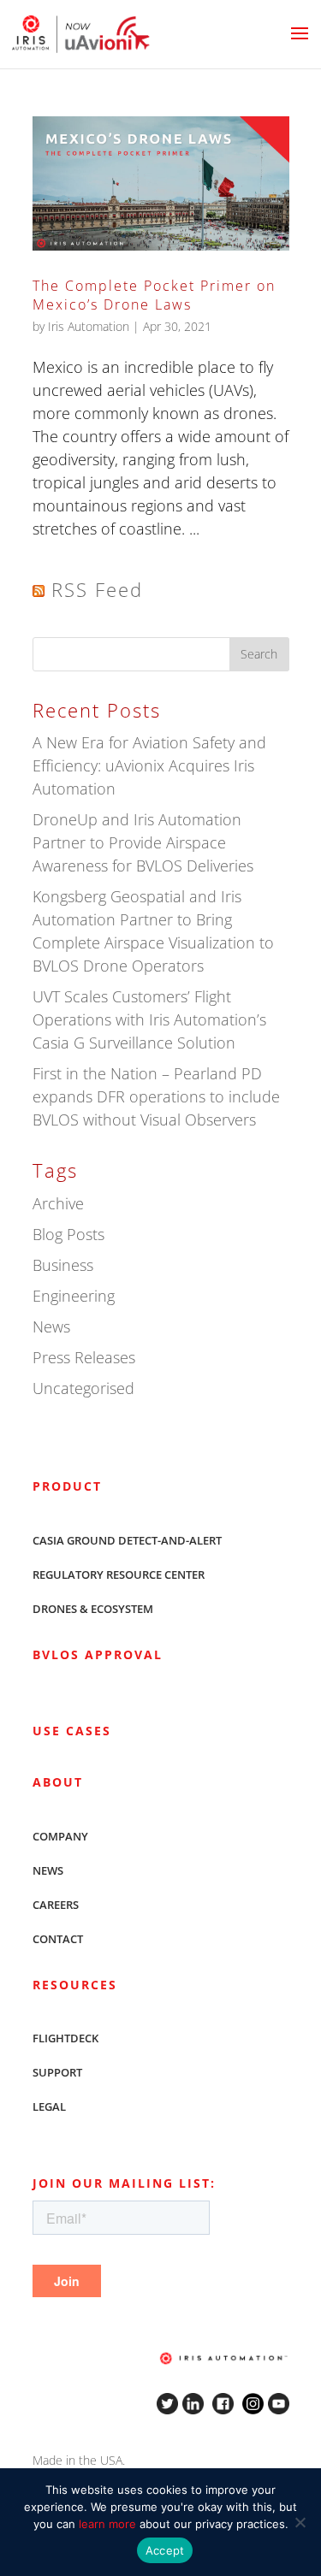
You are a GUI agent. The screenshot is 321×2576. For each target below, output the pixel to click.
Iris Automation (89, 326)
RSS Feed (97, 589)
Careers (56, 1905)
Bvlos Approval (98, 1654)
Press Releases (84, 1357)
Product (67, 1486)
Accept (165, 2550)
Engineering (74, 1296)
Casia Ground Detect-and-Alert (127, 1540)
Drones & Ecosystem (93, 1609)
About (58, 1782)
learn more (107, 2524)
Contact (58, 1939)
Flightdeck (65, 2038)
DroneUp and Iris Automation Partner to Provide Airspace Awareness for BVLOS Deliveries (143, 842)
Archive (58, 1203)
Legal (49, 2106)
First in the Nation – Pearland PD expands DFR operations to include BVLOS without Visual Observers (156, 1096)
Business (63, 1265)
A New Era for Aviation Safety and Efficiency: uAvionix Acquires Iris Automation (149, 765)
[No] (300, 2522)
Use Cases (72, 1731)
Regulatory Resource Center (119, 1575)
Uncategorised (83, 1388)
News (51, 1326)
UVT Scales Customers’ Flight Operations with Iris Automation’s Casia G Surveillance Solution (149, 1019)
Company (60, 1836)
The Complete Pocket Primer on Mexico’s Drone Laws (154, 295)
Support (57, 2072)
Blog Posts (68, 1234)
